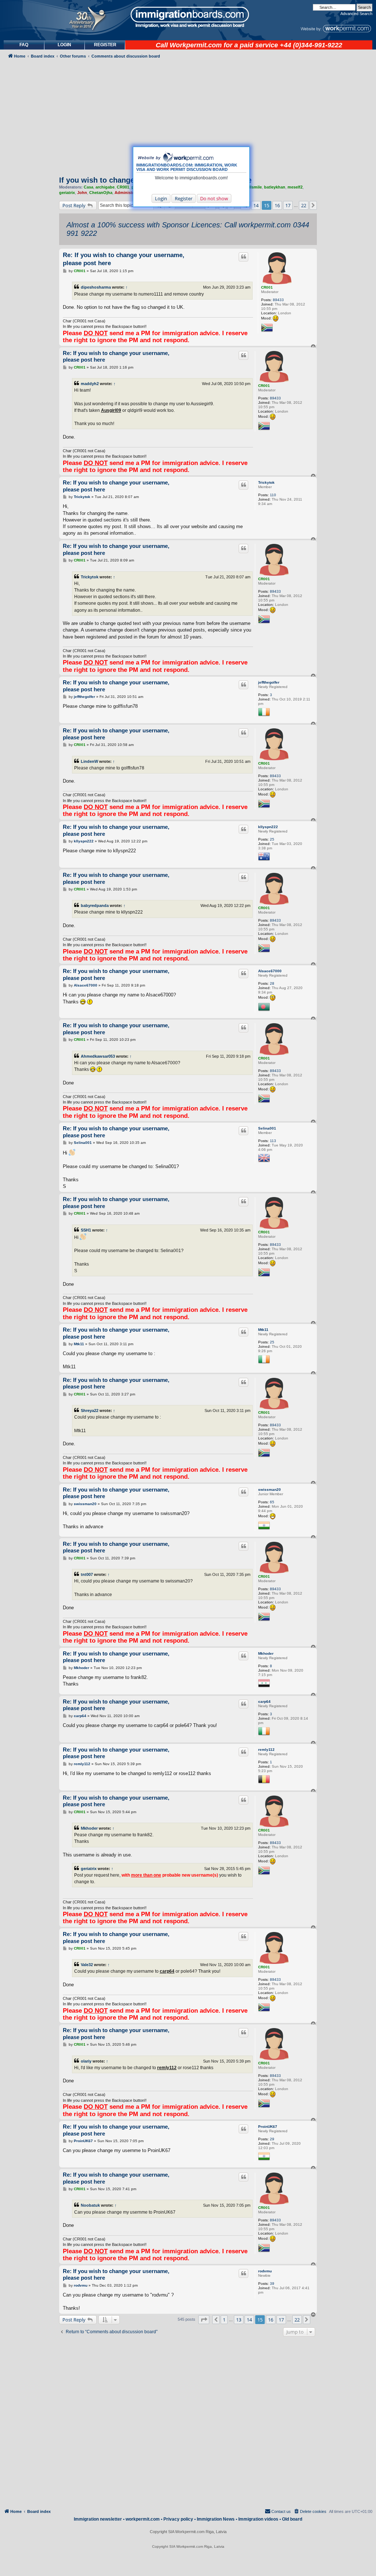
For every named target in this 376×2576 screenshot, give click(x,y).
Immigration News (216, 2519)
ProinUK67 (268, 2127)
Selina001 (267, 1128)
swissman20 (270, 1490)
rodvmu (265, 2271)
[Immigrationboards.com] (188, 17)
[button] (313, 205)
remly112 (266, 1750)
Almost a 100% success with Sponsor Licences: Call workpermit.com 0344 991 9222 (188, 229)
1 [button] (224, 2320)
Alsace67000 (270, 971)
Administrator (128, 193)
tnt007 (87, 1574)
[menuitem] (65, 45)
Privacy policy (178, 2519)
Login (161, 198)
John (82, 193)
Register (184, 198)
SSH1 (86, 1230)
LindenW (89, 761)
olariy (86, 2061)
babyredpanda (95, 905)
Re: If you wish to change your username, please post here (124, 259)
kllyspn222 (268, 827)
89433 (278, 300)
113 (273, 1141)
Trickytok (266, 482)
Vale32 (87, 1965)
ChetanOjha (101, 193)
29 (272, 2139)
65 (272, 1502)
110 (273, 495)
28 (272, 983)
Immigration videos (258, 2519)
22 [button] (304, 205)
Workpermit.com (196, 45)
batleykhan (275, 187)
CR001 (123, 187)
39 (272, 2284)
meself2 (295, 187)
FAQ (24, 45)
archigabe (105, 187)
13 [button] (239, 2320)
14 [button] (256, 205)
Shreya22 (90, 1410)
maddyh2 (90, 384)
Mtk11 (263, 1330)
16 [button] (277, 205)
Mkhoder (266, 1653)
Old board (292, 2519)
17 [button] (288, 205)
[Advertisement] (29, 243)
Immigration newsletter (98, 2519)
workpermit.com (143, 2519)
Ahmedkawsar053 (98, 1056)
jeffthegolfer (269, 682)
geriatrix (67, 193)
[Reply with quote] (243, 257)
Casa (88, 187)
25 (272, 839)
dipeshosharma (96, 287)
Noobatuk (90, 2205)
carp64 (264, 1702)
